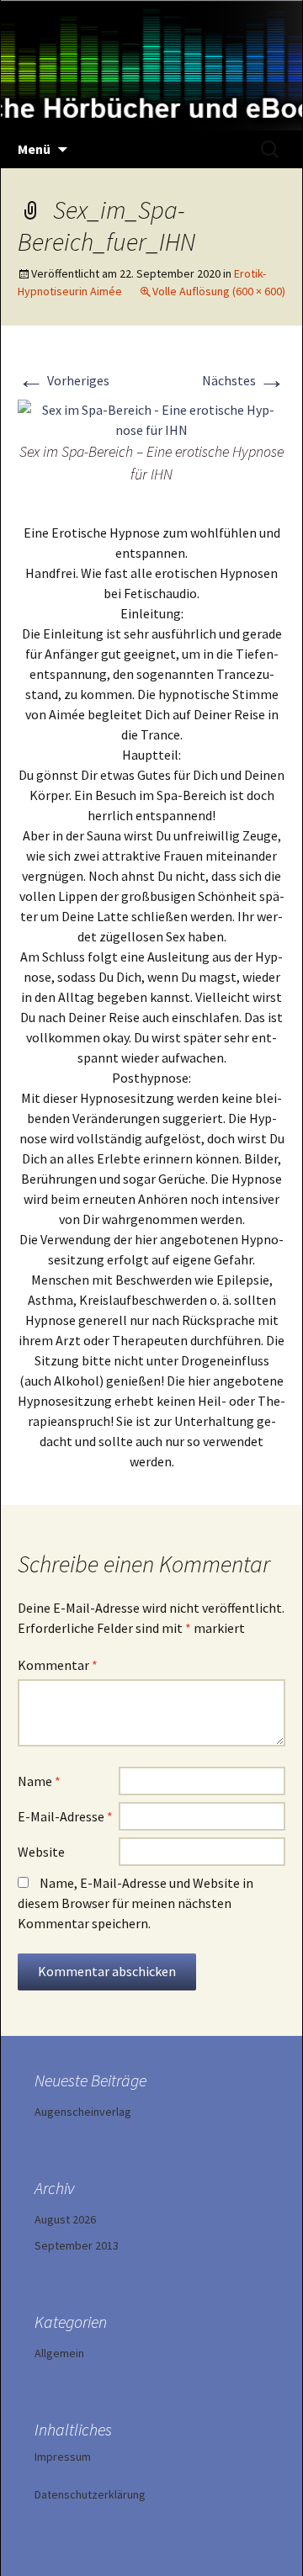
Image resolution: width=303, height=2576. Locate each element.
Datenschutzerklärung (90, 2494)
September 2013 (77, 2245)
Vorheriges (64, 380)
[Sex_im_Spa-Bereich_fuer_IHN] (151, 418)
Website (41, 1852)
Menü (34, 149)
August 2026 (65, 2219)
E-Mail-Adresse (65, 1816)
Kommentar (58, 1665)
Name (39, 1781)
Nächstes (244, 380)
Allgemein (59, 2353)
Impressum (63, 2457)
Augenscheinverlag (83, 2112)
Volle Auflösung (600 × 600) (219, 291)
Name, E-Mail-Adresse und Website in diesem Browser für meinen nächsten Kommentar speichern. (136, 1903)
